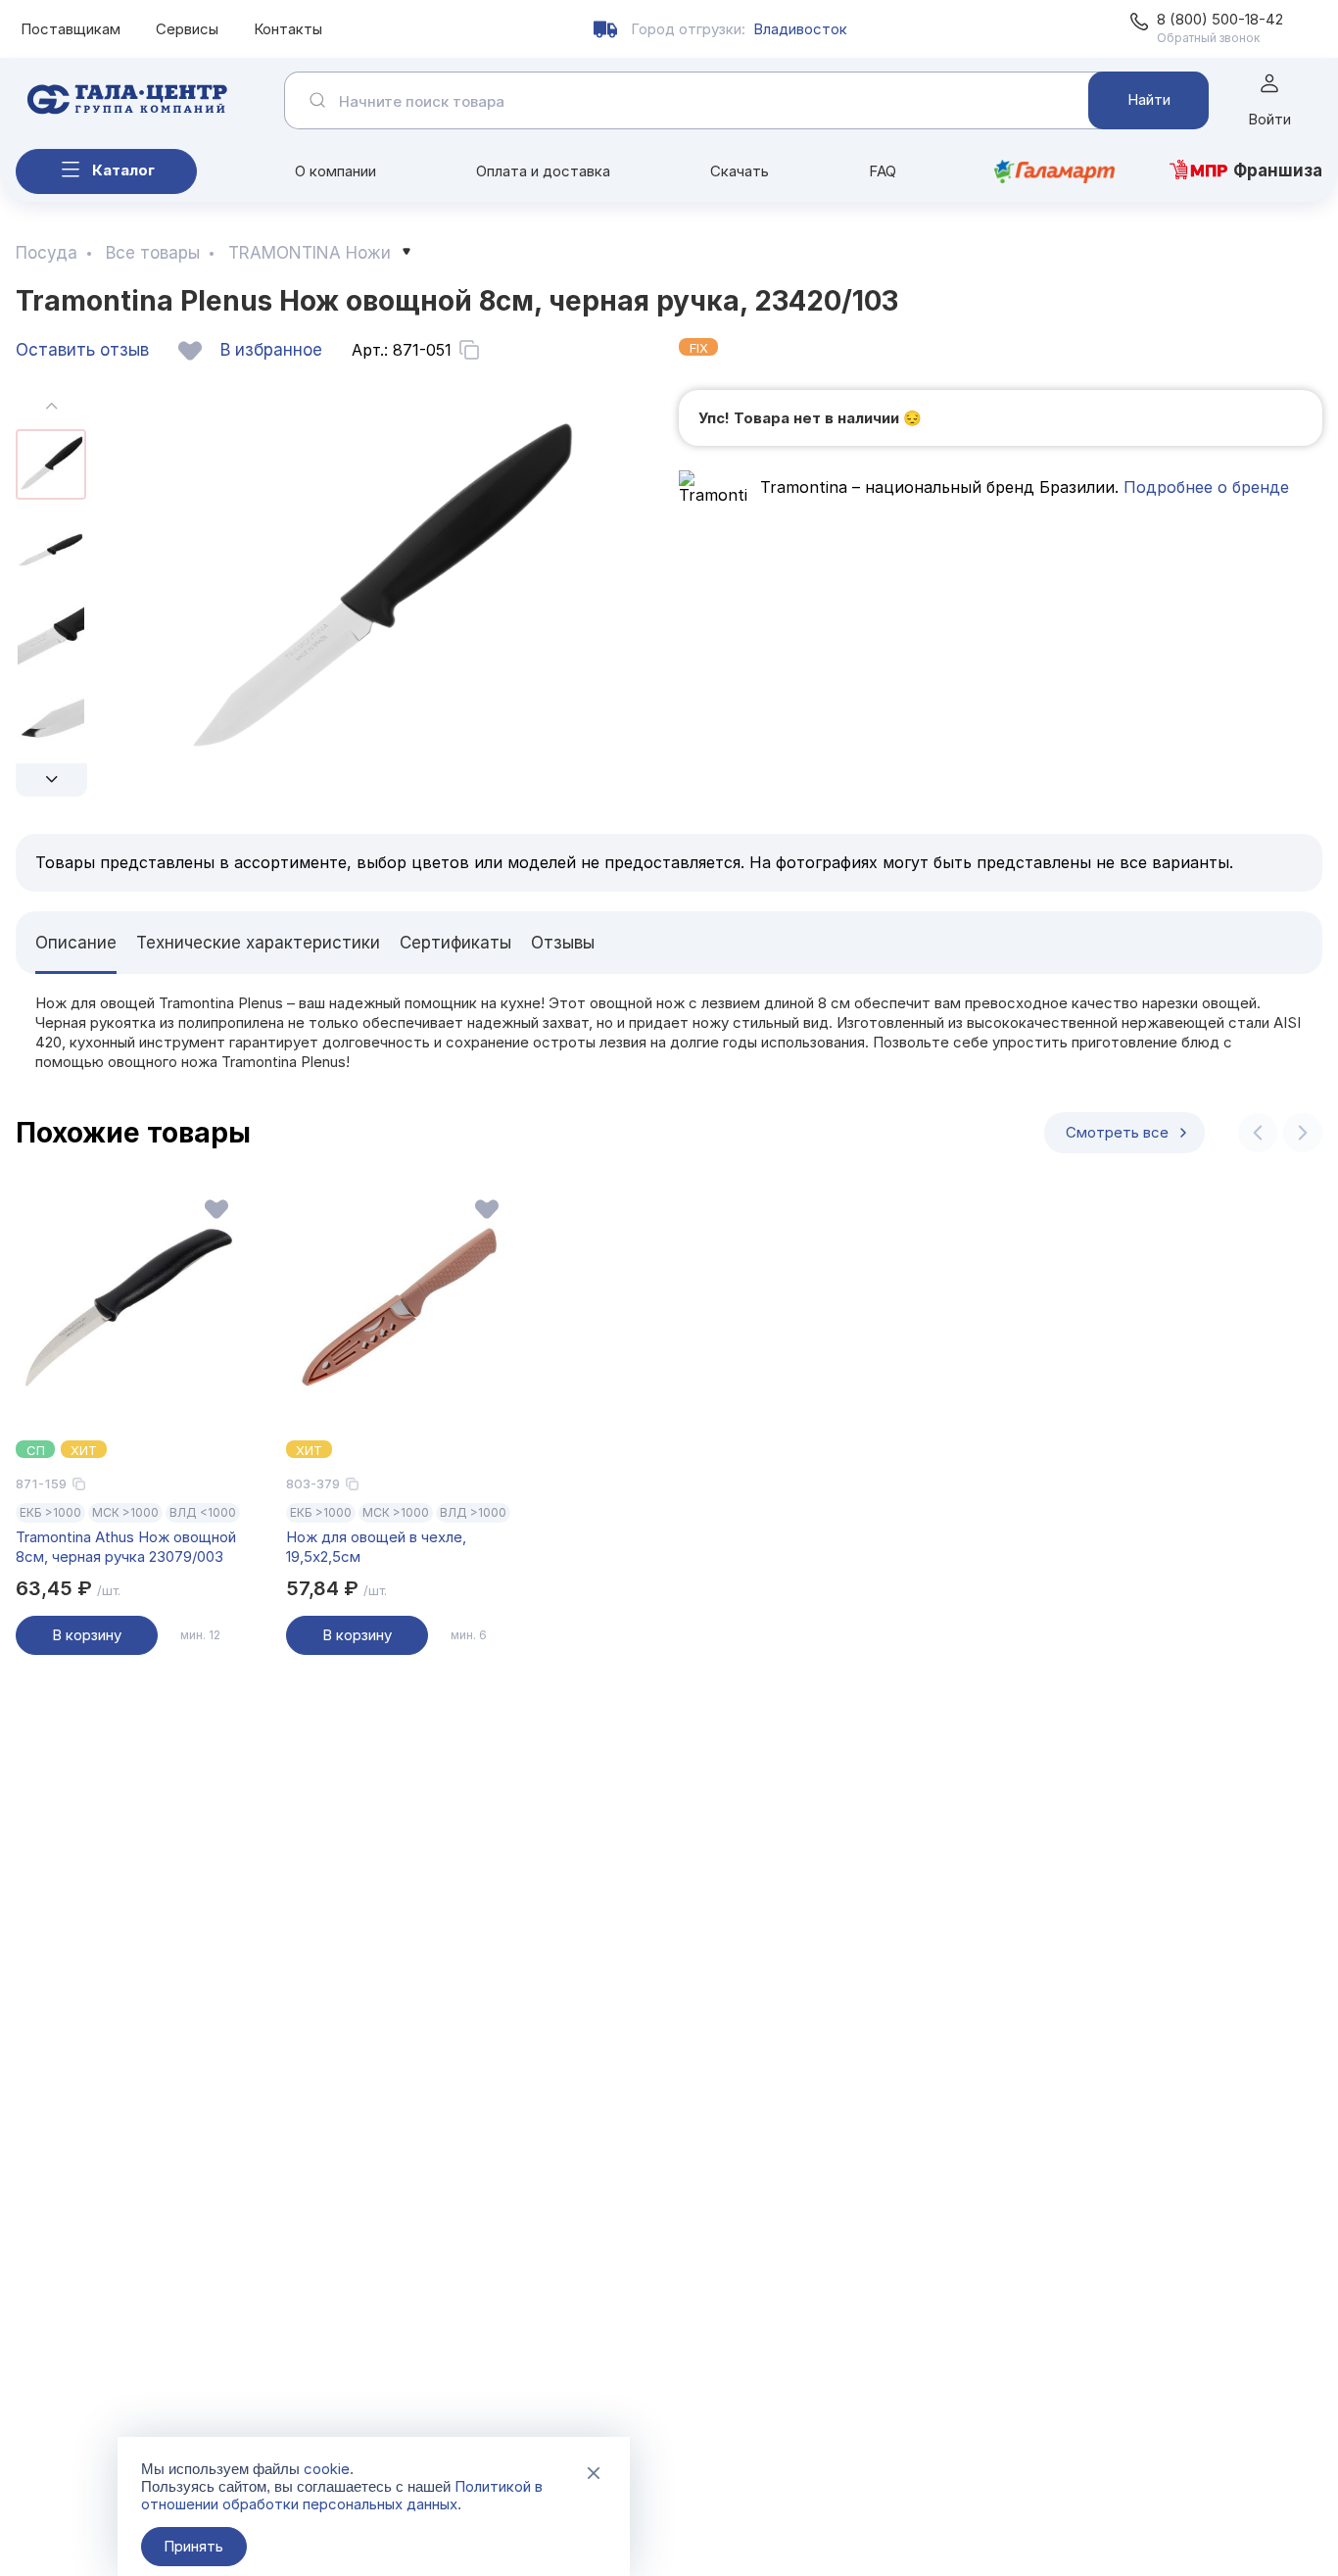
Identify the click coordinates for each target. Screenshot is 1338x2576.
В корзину (87, 1635)
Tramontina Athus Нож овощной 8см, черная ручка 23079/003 (126, 1547)
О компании (335, 171)
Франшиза (1278, 170)
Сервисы (187, 29)
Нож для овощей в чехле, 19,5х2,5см (376, 1547)
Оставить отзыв (82, 350)
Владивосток (800, 29)
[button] (51, 780)
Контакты (288, 29)
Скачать (740, 171)
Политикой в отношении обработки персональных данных (342, 2495)
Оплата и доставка (543, 171)
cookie (327, 2469)
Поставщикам (71, 29)
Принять (193, 2546)
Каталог (123, 170)
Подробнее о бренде (1204, 487)
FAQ (883, 171)
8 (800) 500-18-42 (1220, 19)
